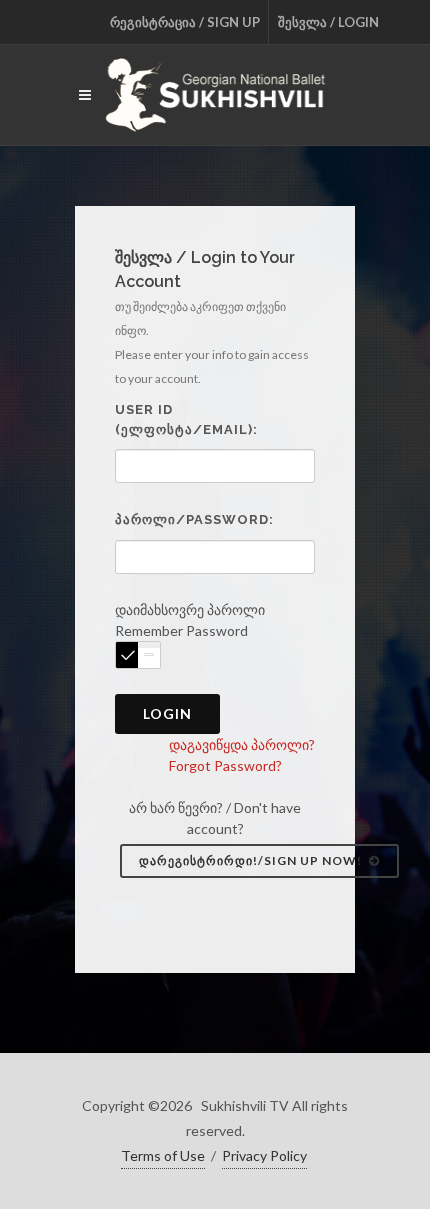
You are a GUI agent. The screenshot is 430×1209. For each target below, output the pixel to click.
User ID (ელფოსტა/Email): (186, 419)
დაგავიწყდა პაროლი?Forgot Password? (242, 755)
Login (167, 713)
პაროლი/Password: (194, 519)
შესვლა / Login (328, 22)
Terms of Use (163, 1155)
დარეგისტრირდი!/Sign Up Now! (252, 860)
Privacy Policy (264, 1155)
